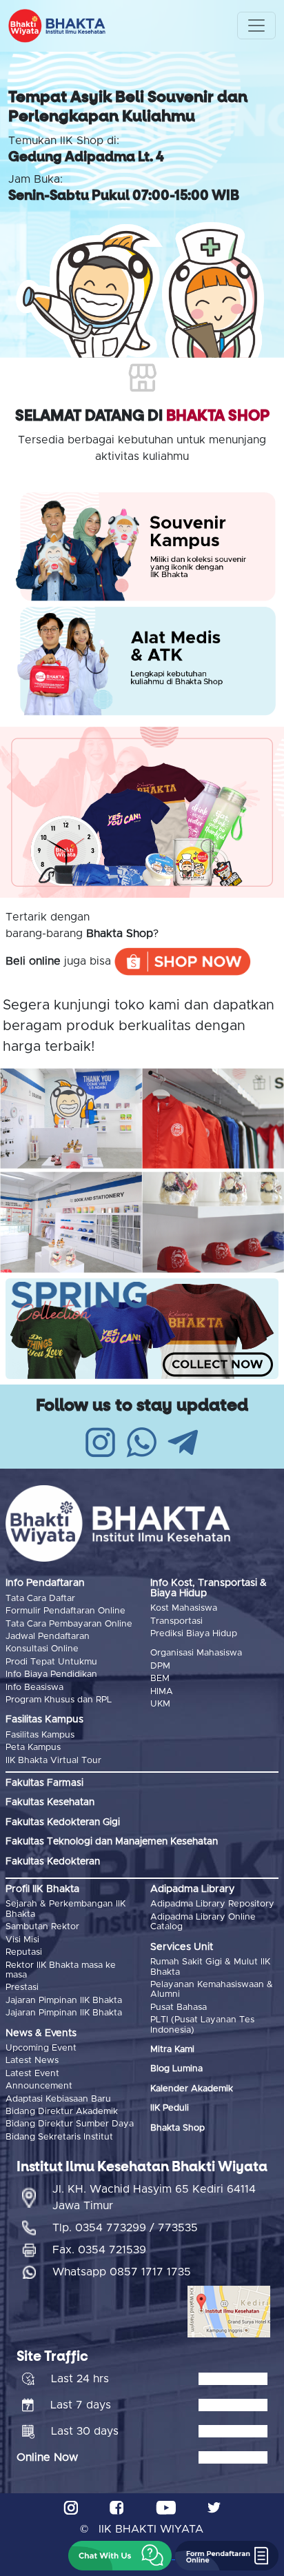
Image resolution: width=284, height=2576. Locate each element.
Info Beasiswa (34, 1688)
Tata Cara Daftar (40, 1599)
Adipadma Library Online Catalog (203, 1922)
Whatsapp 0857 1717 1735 (122, 2272)
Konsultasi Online (42, 1649)
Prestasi (22, 1988)
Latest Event (32, 2074)
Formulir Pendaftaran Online (65, 1611)
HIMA (162, 1692)
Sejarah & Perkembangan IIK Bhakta (65, 1909)
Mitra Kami (172, 2050)
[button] (120, 2556)
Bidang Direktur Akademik (62, 2112)
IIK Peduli (170, 2108)
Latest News (32, 2061)
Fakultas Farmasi (44, 1783)
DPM (160, 1666)
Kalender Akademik (192, 2089)
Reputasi (24, 1952)
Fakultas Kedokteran (53, 1862)
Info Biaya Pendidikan (51, 1674)
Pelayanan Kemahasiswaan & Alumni (212, 1990)
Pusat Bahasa (179, 2008)
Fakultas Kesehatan (50, 1802)
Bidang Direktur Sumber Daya (70, 2124)
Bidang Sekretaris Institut (59, 2137)
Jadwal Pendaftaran (48, 1637)
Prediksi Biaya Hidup (194, 1634)
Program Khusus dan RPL (59, 1700)
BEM (160, 1679)
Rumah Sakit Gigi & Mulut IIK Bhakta (210, 1967)
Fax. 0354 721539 (99, 2250)
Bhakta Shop (177, 2128)
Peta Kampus (33, 1748)
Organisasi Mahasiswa (196, 1653)
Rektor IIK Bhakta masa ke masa (61, 1970)
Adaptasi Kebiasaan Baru (58, 2099)
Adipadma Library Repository (212, 1904)
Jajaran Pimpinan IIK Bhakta (64, 2001)
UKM (160, 1704)
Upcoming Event (41, 2048)
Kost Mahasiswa (184, 1608)
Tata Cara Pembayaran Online (69, 1624)
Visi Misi (22, 1940)
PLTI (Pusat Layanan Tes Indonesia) (202, 2025)
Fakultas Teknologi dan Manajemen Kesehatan (112, 1842)
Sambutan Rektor (42, 1927)
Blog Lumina (176, 2069)
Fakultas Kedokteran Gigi (63, 1822)
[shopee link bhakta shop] (183, 960)
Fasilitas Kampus (40, 1735)
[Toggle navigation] (256, 26)
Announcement (39, 2086)
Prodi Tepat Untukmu (51, 1662)
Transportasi (176, 1621)
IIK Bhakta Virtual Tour (53, 1761)
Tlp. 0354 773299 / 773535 (125, 2228)
